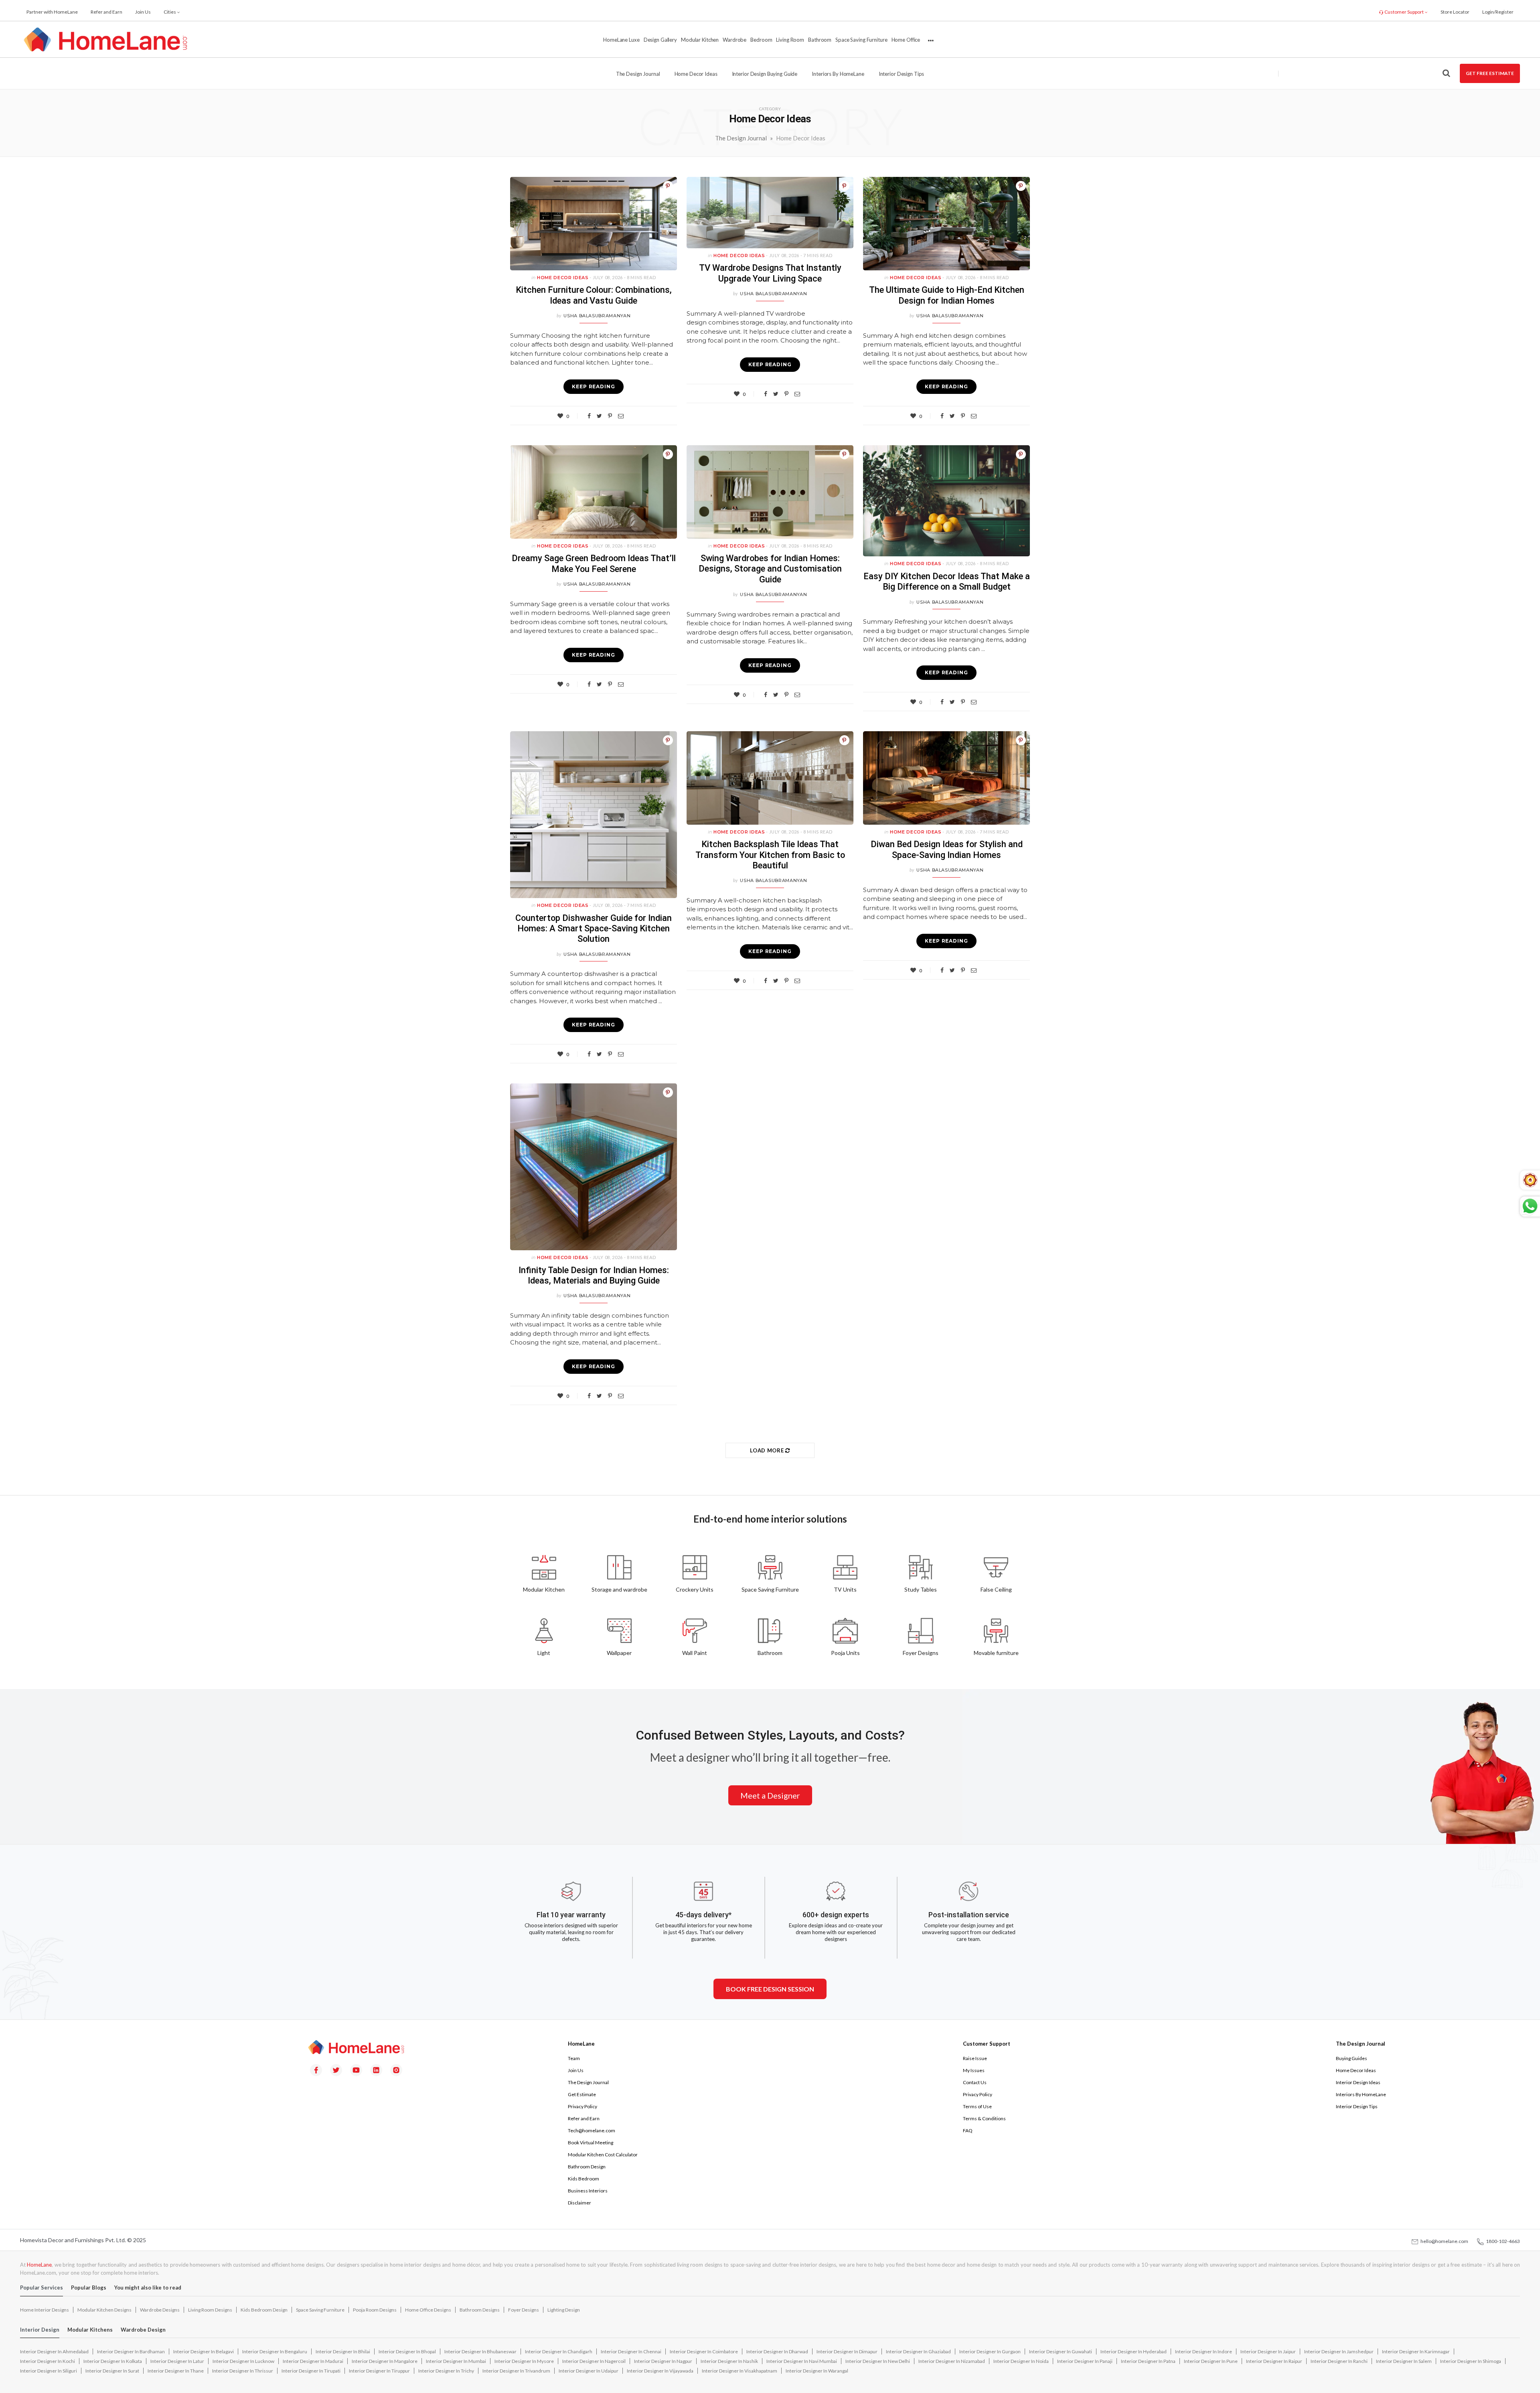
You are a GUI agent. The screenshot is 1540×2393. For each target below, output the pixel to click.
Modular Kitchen (700, 40)
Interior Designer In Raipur (1274, 2361)
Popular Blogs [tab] (89, 2288)
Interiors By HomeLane (1361, 2094)
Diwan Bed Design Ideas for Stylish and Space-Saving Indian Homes (947, 849)
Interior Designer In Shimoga (1471, 2361)
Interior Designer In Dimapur (847, 2351)
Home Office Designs (428, 2310)
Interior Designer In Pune (1211, 2361)
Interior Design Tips (902, 74)
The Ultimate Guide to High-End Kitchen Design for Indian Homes (947, 295)
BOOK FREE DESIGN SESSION (770, 1989)
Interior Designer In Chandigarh (559, 2351)
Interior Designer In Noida (1021, 2361)
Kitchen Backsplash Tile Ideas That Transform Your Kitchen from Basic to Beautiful (770, 855)
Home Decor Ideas (696, 74)
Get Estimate (582, 2094)
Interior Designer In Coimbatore (704, 2351)
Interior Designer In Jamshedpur (1339, 2351)
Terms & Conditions (984, 2118)
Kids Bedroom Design (264, 2310)
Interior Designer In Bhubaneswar (480, 2351)
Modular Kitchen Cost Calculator (603, 2155)
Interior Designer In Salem (1404, 2361)
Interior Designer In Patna (1148, 2361)
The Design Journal (638, 74)
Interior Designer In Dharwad (777, 2351)
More (930, 40)
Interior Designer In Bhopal (407, 2351)
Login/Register (1498, 12)
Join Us (143, 12)
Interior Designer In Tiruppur (379, 2371)
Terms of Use (977, 2106)
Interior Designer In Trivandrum (516, 2371)
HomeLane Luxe (621, 40)
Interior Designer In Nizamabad (952, 2361)
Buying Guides (1352, 2058)
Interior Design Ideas (1358, 2082)
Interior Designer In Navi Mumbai (802, 2361)
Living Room (790, 40)
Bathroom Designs (480, 2310)
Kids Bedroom (584, 2179)
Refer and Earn (106, 12)
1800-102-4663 (1502, 2241)
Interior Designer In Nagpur (663, 2361)
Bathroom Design (587, 2167)
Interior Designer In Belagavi (204, 2351)
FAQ (968, 2130)
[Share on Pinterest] (668, 186)
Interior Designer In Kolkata (113, 2361)
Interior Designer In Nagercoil (594, 2361)
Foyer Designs (524, 2310)
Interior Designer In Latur (177, 2361)
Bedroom (761, 40)
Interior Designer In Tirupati (311, 2371)
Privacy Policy (583, 2106)
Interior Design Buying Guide (765, 74)
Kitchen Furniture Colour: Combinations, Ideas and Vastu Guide (594, 295)
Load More (768, 1450)
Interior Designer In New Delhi (878, 2361)
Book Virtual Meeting (591, 2143)
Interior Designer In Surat (112, 2371)
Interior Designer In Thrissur (243, 2371)
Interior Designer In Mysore (524, 2361)
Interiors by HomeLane (838, 74)
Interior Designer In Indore (1204, 2351)
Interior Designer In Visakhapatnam (740, 2371)
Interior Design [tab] (40, 2330)
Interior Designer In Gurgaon (990, 2351)
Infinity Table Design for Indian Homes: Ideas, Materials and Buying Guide (594, 1275)
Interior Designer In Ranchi (1339, 2361)
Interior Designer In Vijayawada (660, 2371)
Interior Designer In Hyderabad (1134, 2351)
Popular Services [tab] (42, 2288)
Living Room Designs (210, 2310)
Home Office (906, 40)
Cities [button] (170, 12)
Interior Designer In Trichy (446, 2371)
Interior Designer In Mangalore (385, 2361)
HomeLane (39, 2265)
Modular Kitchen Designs (104, 2310)
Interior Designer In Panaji (1085, 2361)
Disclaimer (580, 2203)
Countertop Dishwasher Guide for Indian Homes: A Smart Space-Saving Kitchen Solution (594, 929)
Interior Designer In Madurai (313, 2361)
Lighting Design (564, 2310)
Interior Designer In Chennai (631, 2351)
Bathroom (820, 40)
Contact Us (975, 2082)
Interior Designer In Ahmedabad (54, 2351)
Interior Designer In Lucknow (243, 2361)
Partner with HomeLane (52, 12)
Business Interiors (588, 2191)
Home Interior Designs (45, 2310)
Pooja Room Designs (375, 2310)
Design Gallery (660, 40)
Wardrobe (735, 40)
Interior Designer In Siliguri (49, 2371)
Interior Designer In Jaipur (1268, 2351)
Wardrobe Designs (160, 2310)
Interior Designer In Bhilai (343, 2351)
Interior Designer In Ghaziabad (918, 2351)
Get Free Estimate (1490, 73)
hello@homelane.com (1444, 2241)
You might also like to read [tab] (148, 2288)
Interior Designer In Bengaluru (275, 2351)
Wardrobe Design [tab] (143, 2330)
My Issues (974, 2070)
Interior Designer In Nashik (729, 2361)
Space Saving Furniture (861, 40)
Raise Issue (975, 2058)
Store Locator (1455, 12)
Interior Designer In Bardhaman (131, 2351)
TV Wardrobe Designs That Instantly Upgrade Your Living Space (770, 273)
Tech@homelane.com (592, 2130)
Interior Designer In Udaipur (589, 2371)
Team (574, 2058)
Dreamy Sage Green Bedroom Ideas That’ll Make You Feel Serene (594, 563)
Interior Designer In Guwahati (1061, 2351)
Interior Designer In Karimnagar (1416, 2351)
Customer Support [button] (1404, 12)
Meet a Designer (770, 1795)
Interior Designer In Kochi (48, 2361)
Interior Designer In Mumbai (456, 2361)
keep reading (594, 386)
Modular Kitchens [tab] (90, 2330)
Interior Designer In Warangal (817, 2371)
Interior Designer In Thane (176, 2371)
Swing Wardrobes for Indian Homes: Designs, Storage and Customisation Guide (770, 569)
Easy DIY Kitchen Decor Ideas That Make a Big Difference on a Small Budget (947, 581)
